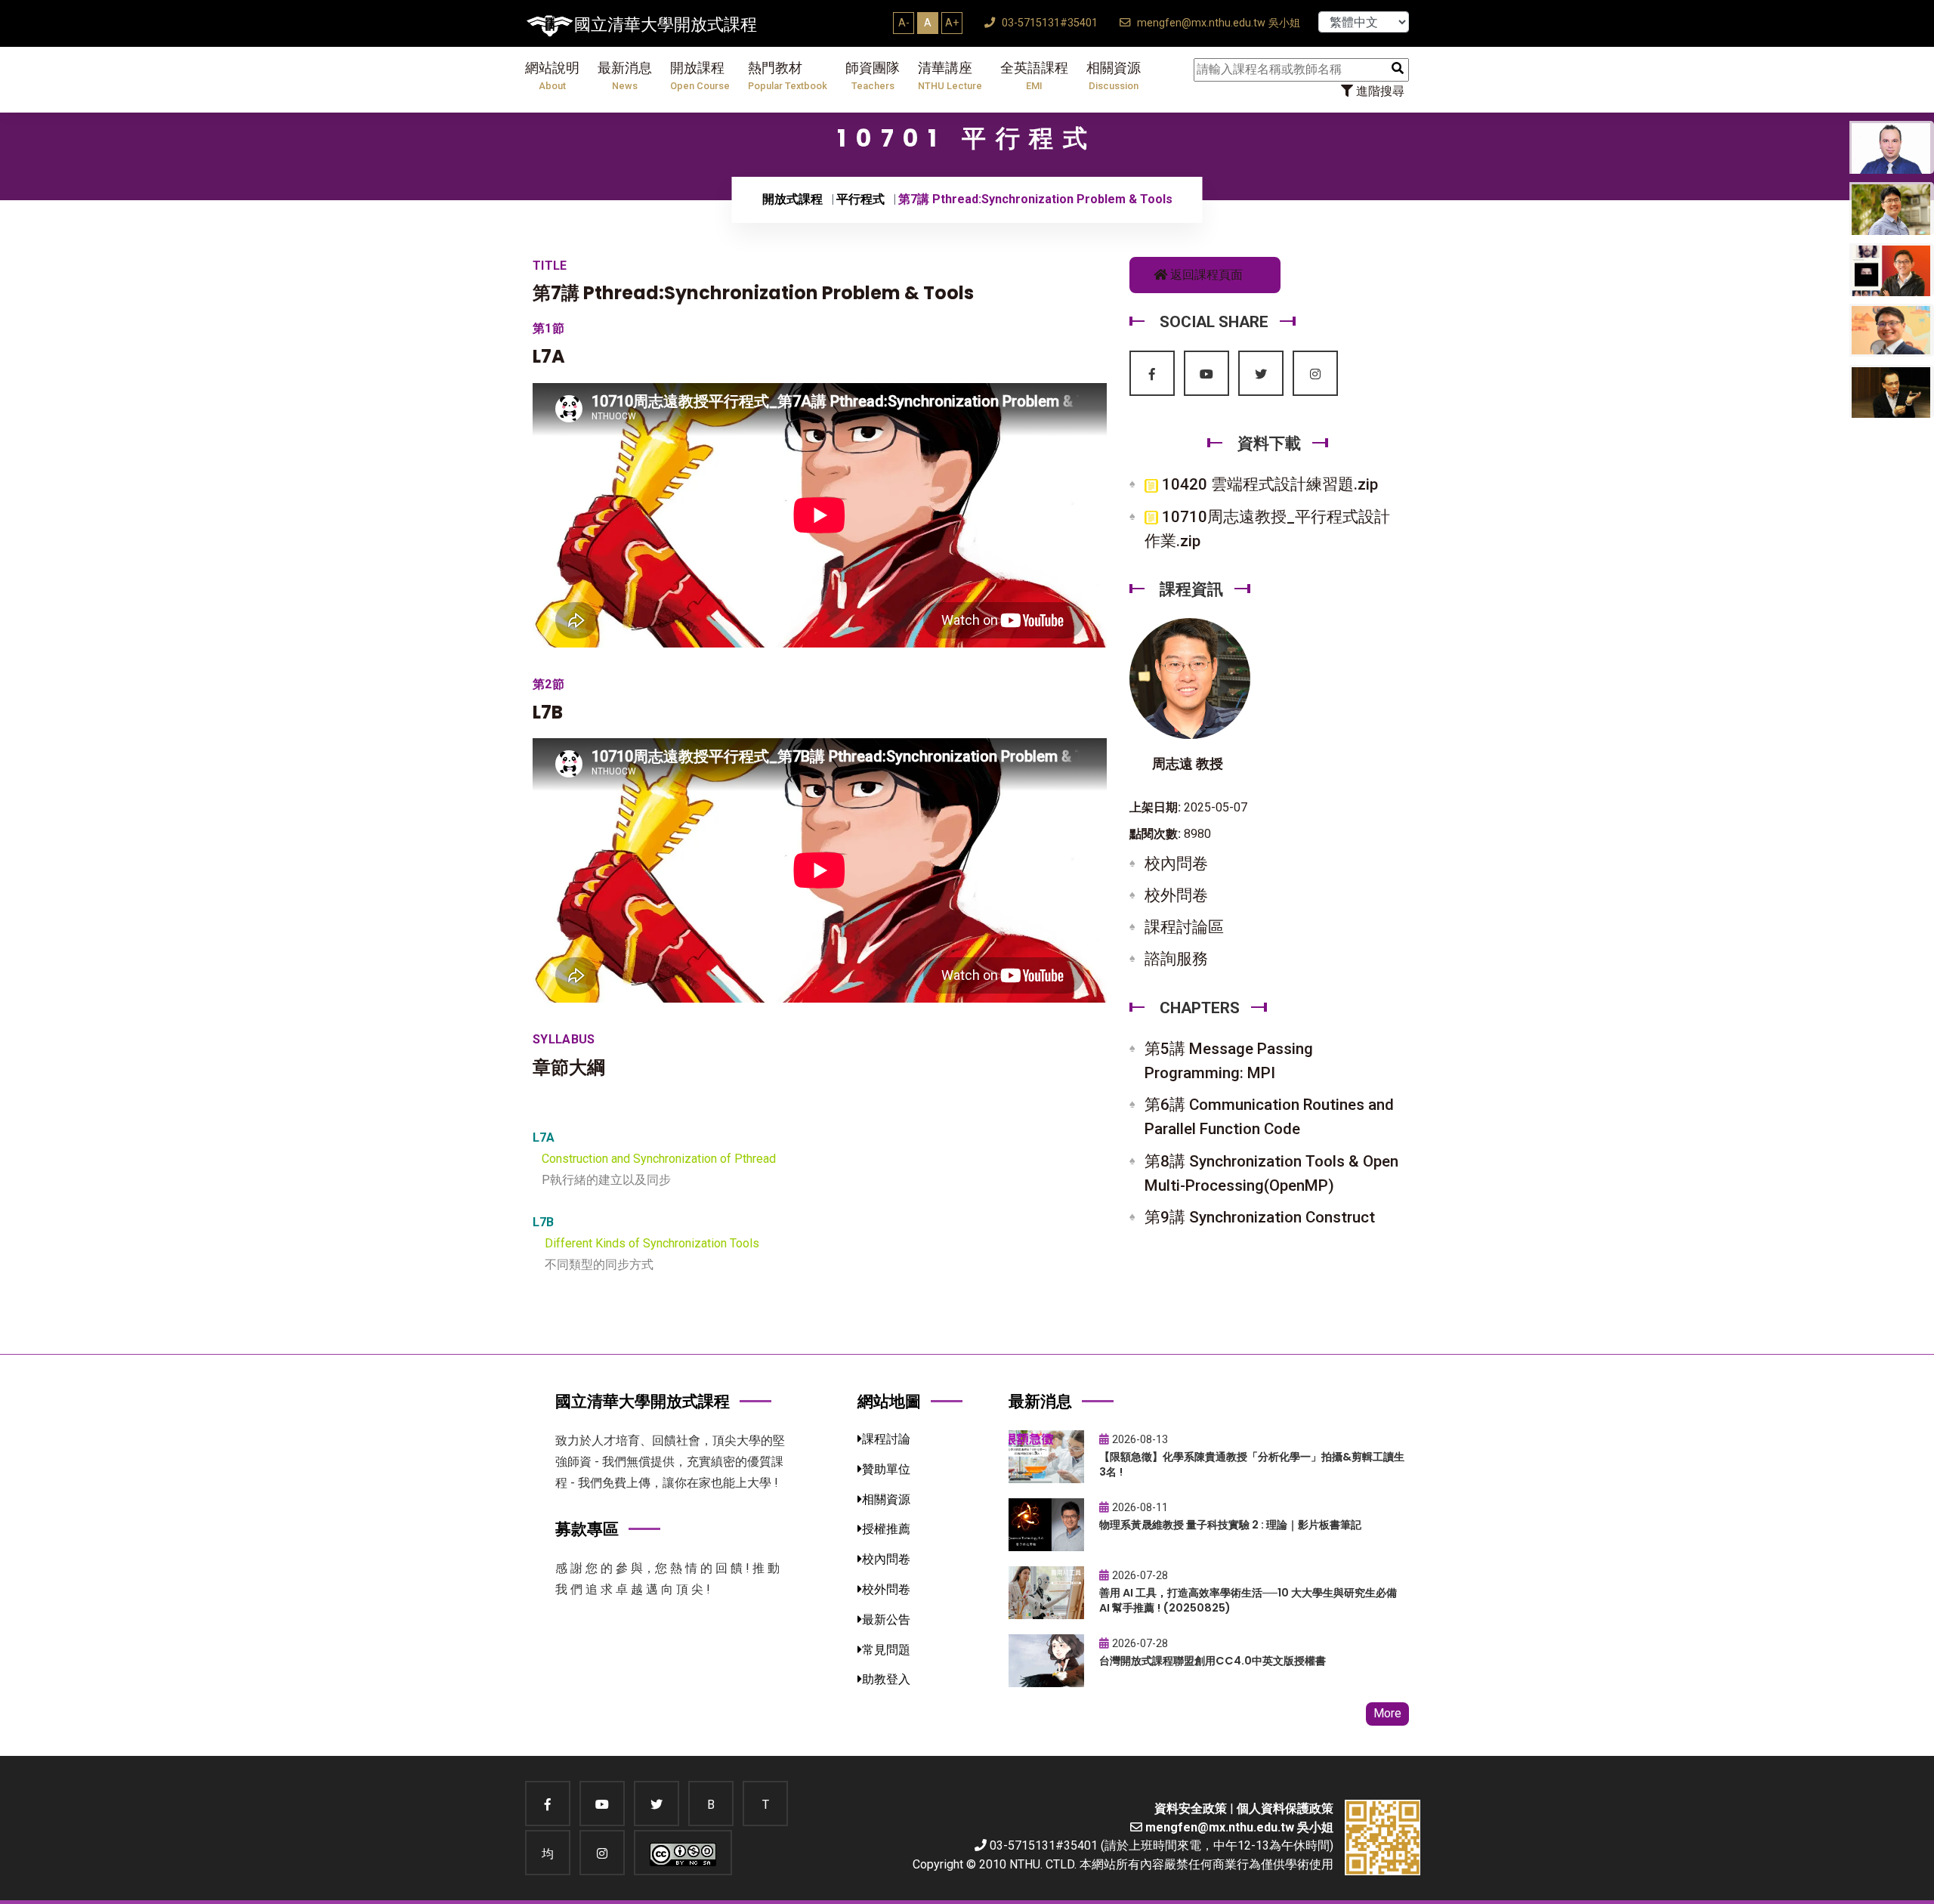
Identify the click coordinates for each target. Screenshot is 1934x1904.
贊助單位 (886, 1469)
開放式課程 (792, 199)
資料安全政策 (1191, 1808)
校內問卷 (1176, 864)
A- (904, 23)
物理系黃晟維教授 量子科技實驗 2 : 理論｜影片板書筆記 (1230, 1525)
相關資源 (1114, 76)
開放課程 (700, 76)
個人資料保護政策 (1285, 1808)
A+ (952, 23)
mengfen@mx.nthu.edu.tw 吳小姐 (1217, 23)
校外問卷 (1176, 895)
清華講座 (950, 76)
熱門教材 (788, 76)
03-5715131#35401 (1048, 23)
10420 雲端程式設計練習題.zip (1268, 484)
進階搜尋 (1379, 91)
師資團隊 (873, 76)
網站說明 (552, 76)
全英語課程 (1034, 76)
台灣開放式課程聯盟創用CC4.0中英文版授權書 (1213, 1661)
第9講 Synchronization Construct (1260, 1217)
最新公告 (886, 1620)
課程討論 (886, 1439)
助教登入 (886, 1679)
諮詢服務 (1176, 959)
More (1387, 1713)
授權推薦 (886, 1529)
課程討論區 (1184, 927)
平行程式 (860, 199)
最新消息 (625, 76)
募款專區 (587, 1529)
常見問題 (886, 1650)
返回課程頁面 (1205, 275)
